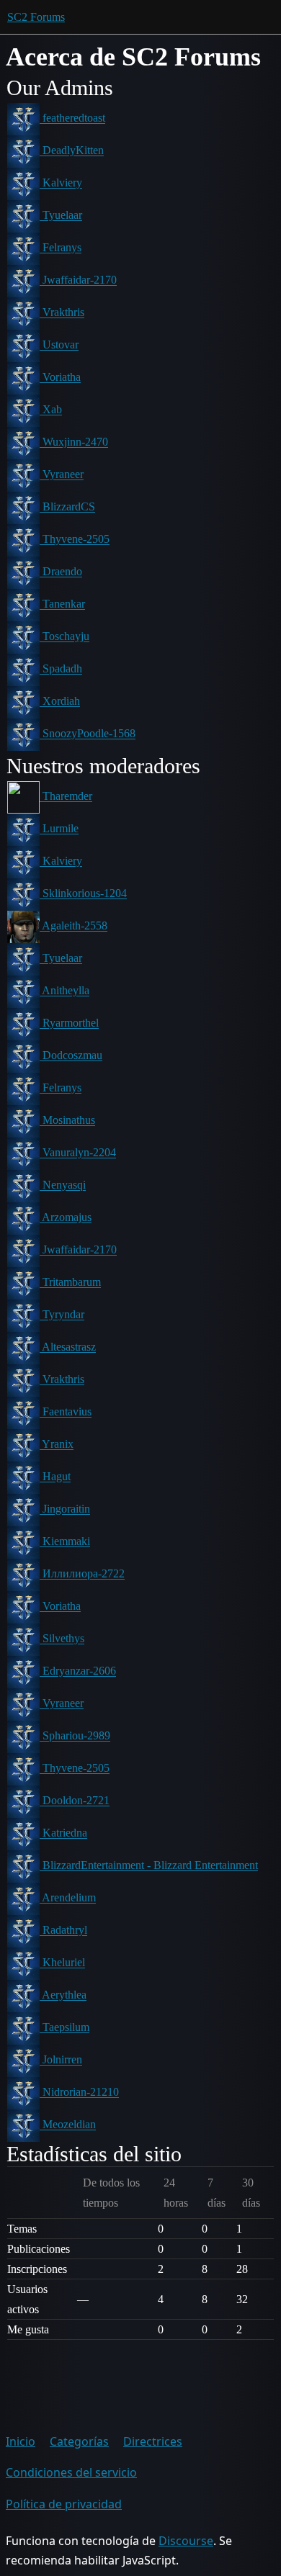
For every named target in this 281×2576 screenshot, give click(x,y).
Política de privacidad (64, 2504)
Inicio (21, 2441)
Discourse (186, 2541)
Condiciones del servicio (71, 2472)
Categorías (79, 2441)
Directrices (153, 2441)
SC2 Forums (36, 17)
